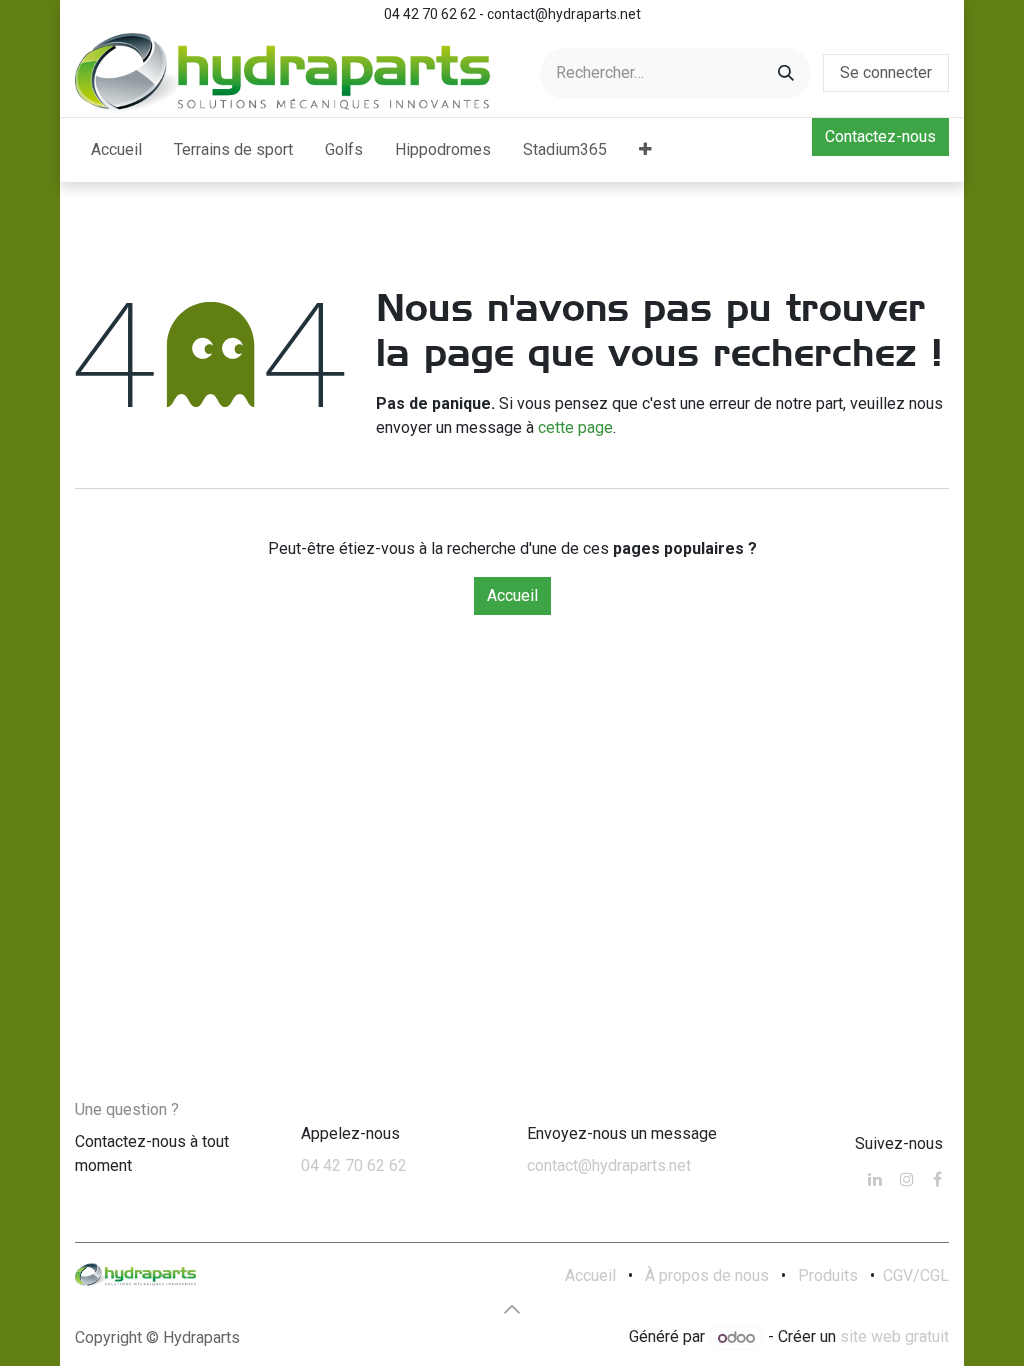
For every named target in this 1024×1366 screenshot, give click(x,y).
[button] (512, 1309)
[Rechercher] (786, 73)
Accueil (512, 595)
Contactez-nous (880, 136)
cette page (575, 427)
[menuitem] (116, 150)
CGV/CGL (916, 1275)
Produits (828, 1275)
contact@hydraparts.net (609, 1165)
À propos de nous (707, 1275)
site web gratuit (894, 1337)
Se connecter (886, 72)
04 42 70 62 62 (354, 1165)
